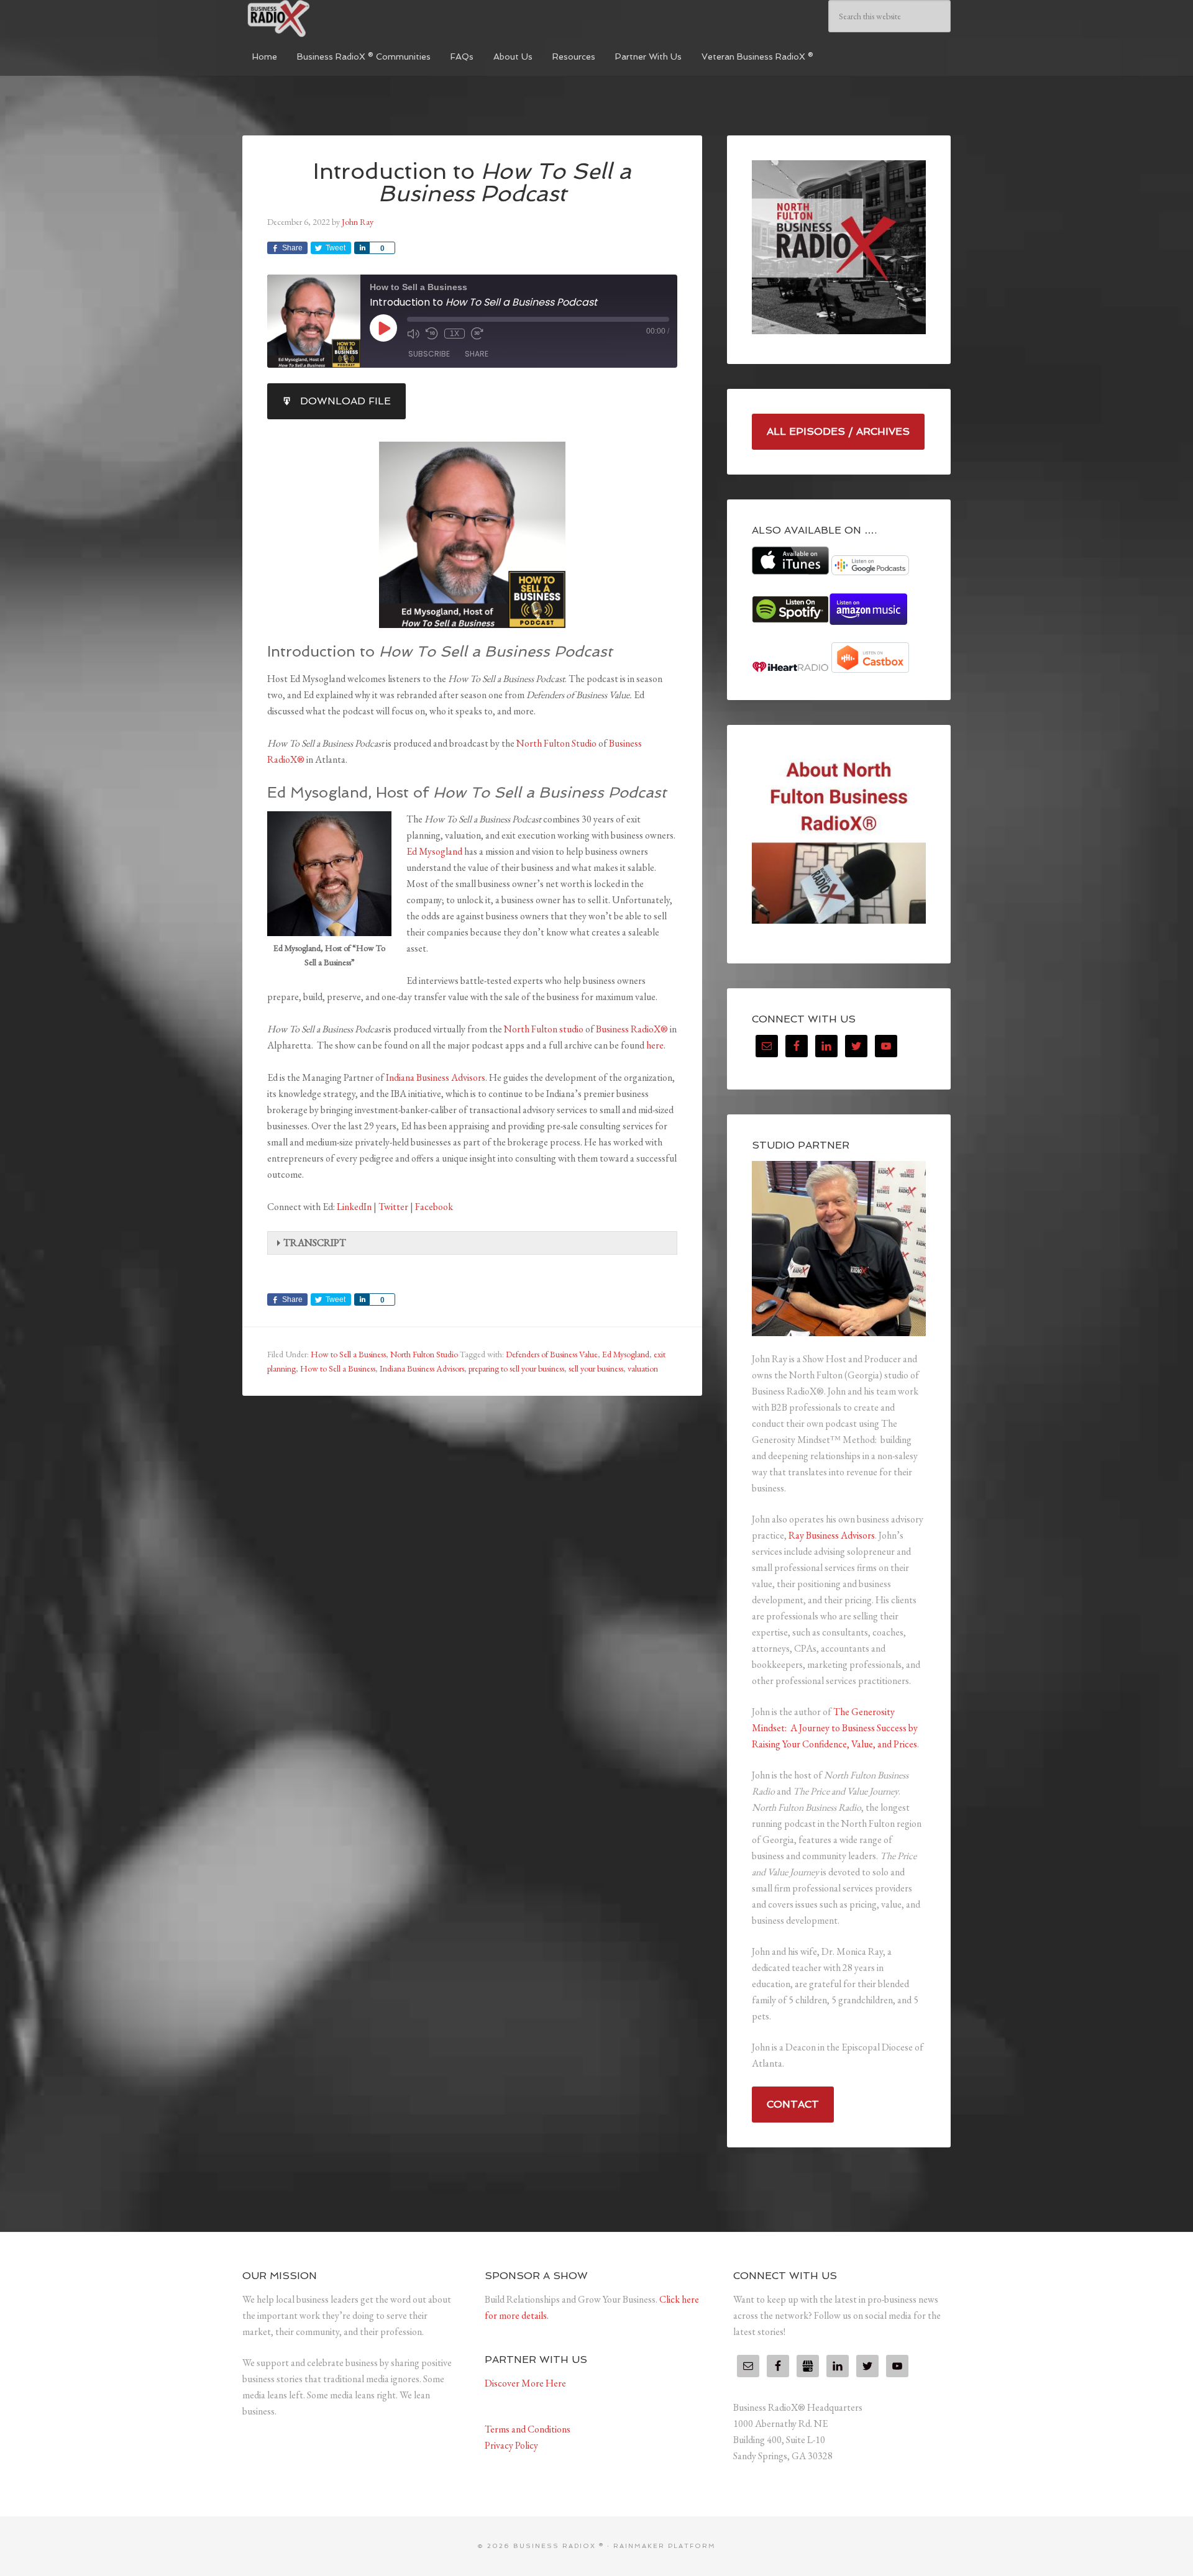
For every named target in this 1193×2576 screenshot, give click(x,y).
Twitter (393, 1207)
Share (477, 354)
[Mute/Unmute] (413, 334)
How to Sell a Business (348, 1354)
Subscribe (429, 354)
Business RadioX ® (336, 19)
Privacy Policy (511, 2445)
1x (455, 334)
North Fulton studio (544, 1029)
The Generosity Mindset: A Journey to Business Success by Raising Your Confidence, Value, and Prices (835, 1728)
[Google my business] (808, 2366)
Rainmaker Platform (665, 2546)
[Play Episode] (383, 328)
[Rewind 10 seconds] (432, 334)
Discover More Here (525, 2383)
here (655, 1045)
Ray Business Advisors (832, 1535)
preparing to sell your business (516, 1368)
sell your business (596, 1368)
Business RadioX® (632, 1029)
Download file (345, 401)
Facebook (434, 1207)
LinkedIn (354, 1207)
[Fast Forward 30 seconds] (477, 334)
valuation (643, 1368)
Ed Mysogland (434, 851)
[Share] (362, 248)
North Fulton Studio (556, 743)
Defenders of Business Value (552, 1354)
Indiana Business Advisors (436, 1077)
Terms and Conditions (528, 2429)
